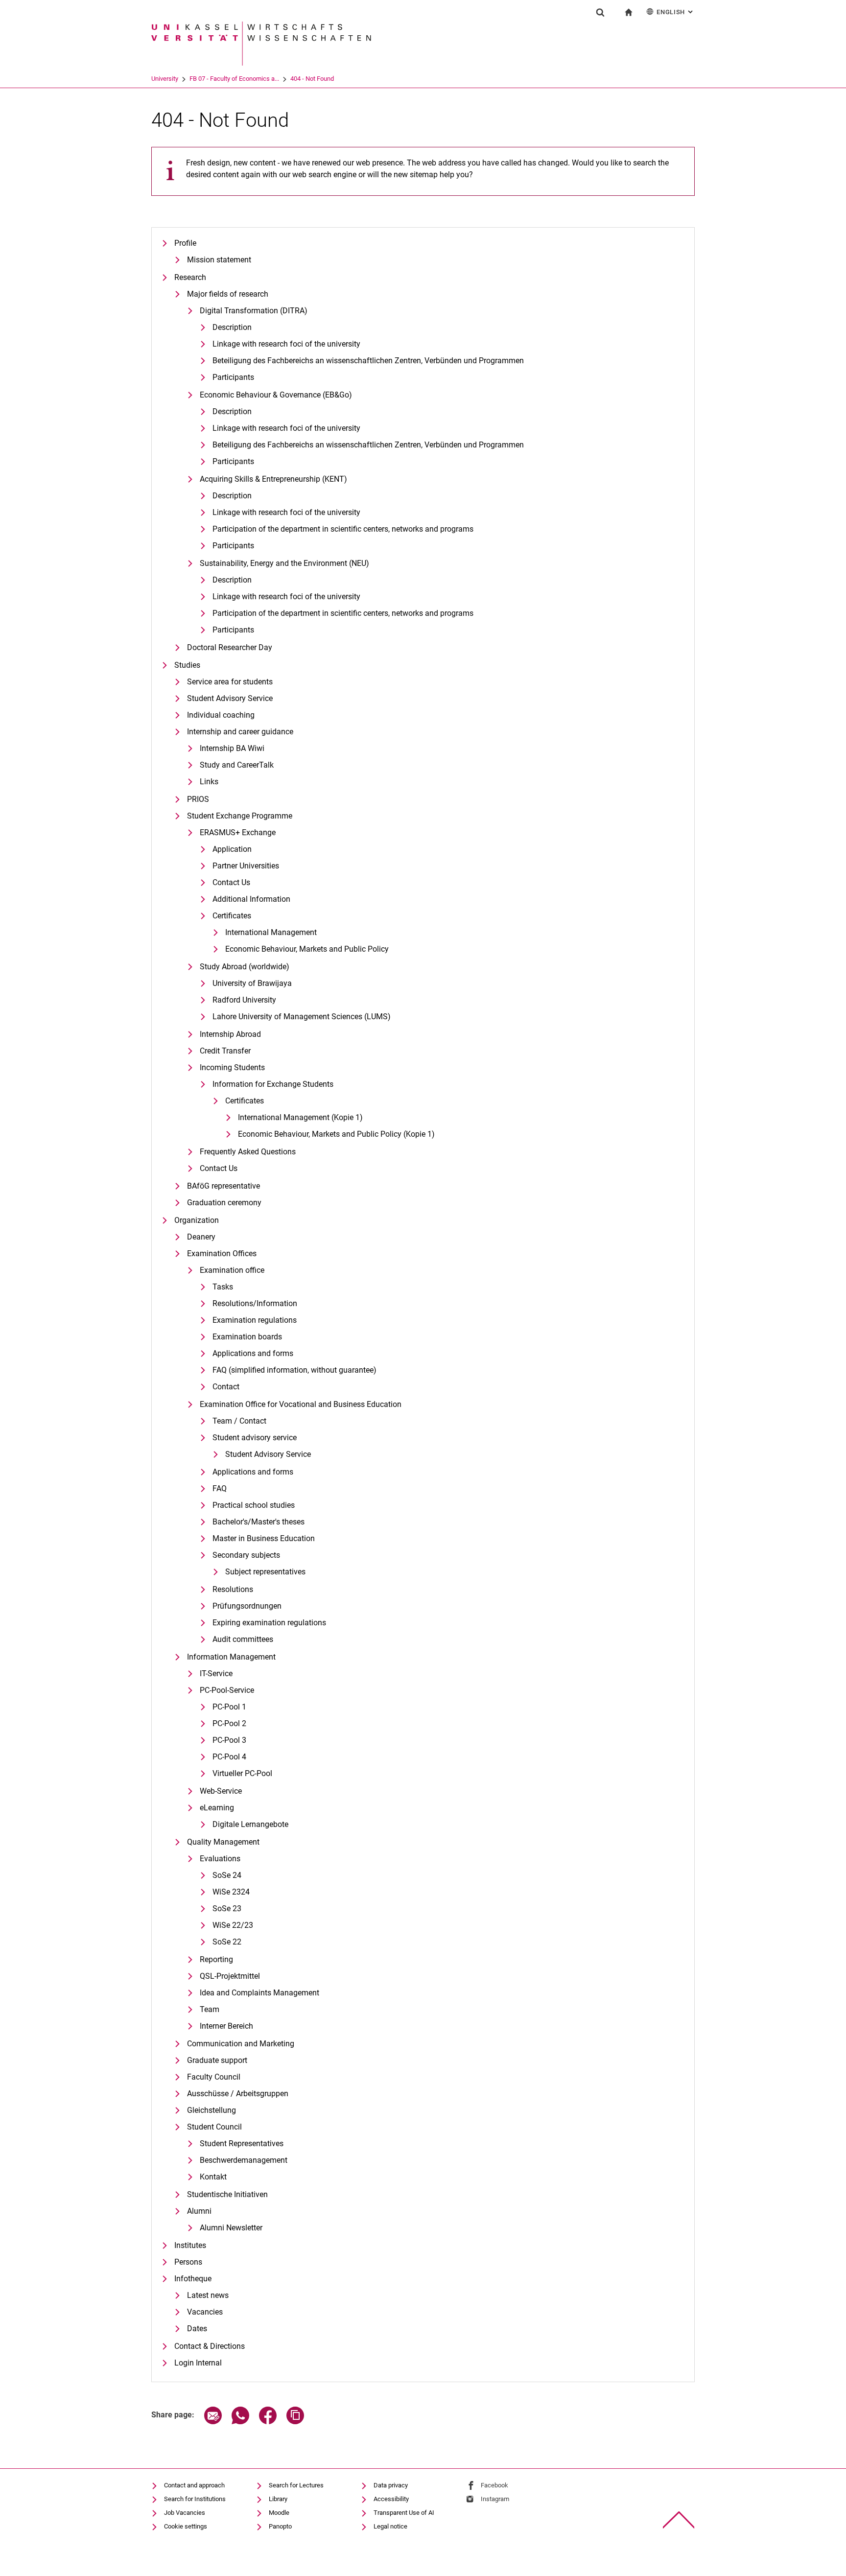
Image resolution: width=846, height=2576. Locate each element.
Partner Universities (246, 866)
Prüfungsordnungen (247, 1606)
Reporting (216, 1959)
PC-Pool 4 (229, 1757)
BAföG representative (223, 1186)
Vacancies (205, 2312)
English (676, 12)
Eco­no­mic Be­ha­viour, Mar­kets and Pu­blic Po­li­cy (307, 949)
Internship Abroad (230, 1034)
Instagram (495, 2499)
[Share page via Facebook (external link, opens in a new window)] (268, 2422)
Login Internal (198, 2363)
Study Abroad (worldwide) (245, 967)
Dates (197, 2329)
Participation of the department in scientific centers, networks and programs (343, 529)
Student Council (214, 2127)
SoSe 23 (227, 1909)
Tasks (223, 1287)
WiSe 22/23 (233, 1925)
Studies (187, 665)
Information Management (231, 1657)
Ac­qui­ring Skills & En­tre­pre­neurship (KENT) (273, 479)
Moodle (279, 2513)
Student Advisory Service (230, 698)
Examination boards (247, 1337)
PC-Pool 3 (229, 1740)
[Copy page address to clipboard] (295, 2422)
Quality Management (223, 1842)
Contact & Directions (210, 2346)
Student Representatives (242, 2143)
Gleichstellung (211, 2110)
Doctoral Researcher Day (230, 647)
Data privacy (391, 2485)
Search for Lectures (296, 2485)
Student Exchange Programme (240, 816)
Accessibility (391, 2499)
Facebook (494, 2485)
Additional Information (251, 899)
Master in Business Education (264, 1538)
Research (190, 277)
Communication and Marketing (241, 2044)
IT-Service (216, 1674)
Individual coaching (221, 715)
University (165, 79)
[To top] (679, 2520)
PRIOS (198, 799)
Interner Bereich (226, 2026)
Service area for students (230, 682)
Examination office (232, 1270)
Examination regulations (255, 1320)
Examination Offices (222, 1253)
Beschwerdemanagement (244, 2160)
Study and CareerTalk (237, 765)
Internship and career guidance (240, 732)
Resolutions (233, 1589)
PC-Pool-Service (227, 1690)
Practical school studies (254, 1505)
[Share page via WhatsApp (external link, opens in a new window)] (240, 2422)
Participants (233, 377)
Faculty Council (214, 2077)
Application (232, 849)
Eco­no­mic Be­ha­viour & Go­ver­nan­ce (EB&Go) (276, 395)
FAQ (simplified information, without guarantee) (294, 1370)
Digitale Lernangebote (250, 1824)
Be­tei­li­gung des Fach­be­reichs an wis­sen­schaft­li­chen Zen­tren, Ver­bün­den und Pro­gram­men (368, 361)
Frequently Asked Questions (248, 1152)
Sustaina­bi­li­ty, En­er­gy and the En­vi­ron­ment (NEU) (284, 563)
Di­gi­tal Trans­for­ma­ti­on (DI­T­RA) (254, 311)
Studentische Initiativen (227, 2194)
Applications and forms (253, 1353)
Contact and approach (194, 2485)
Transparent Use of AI (404, 2513)
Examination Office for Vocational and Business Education (301, 1404)
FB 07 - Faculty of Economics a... (234, 79)
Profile (185, 243)
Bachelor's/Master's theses (258, 1522)
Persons (188, 2262)
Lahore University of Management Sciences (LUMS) (302, 1017)
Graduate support (217, 2060)
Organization (197, 1220)
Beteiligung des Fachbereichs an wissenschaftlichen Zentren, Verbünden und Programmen (368, 445)
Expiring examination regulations (269, 1623)
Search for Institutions (195, 2499)
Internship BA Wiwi (232, 748)
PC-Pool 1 (229, 1707)
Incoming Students (232, 1067)
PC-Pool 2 (229, 1723)
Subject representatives (265, 1572)
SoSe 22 (227, 1942)
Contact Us (231, 882)
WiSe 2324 (231, 1892)
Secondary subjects (246, 1555)
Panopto (280, 2526)
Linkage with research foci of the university (286, 344)
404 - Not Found (312, 79)
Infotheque (193, 2279)
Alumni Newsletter (231, 2228)
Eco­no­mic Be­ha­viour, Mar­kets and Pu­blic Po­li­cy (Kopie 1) (336, 1134)
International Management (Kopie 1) (300, 1117)
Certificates (232, 916)
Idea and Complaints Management (259, 1993)
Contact (226, 1387)
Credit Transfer (225, 1051)
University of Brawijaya (252, 983)
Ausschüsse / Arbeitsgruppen (238, 2094)
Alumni (199, 2211)
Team (210, 2009)
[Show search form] (600, 12)
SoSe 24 (227, 1875)
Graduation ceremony (224, 1203)
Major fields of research (228, 294)
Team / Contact (239, 1421)
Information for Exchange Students (273, 1084)
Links (209, 782)
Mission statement (219, 260)
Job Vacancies (185, 2513)
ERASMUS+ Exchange (238, 832)
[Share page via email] (213, 2422)
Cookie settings (186, 2526)
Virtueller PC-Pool (242, 1773)
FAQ (220, 1488)
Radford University (244, 1000)
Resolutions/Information (255, 1303)
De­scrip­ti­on (232, 327)
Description (232, 411)
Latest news (208, 2295)
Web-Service (221, 1791)
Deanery (201, 1237)
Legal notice (390, 2526)
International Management (271, 932)
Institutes (190, 2245)
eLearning (217, 1808)
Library (278, 2499)
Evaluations (220, 1859)
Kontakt (213, 2177)
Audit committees (243, 1639)
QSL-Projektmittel (230, 1976)
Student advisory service (255, 1438)
